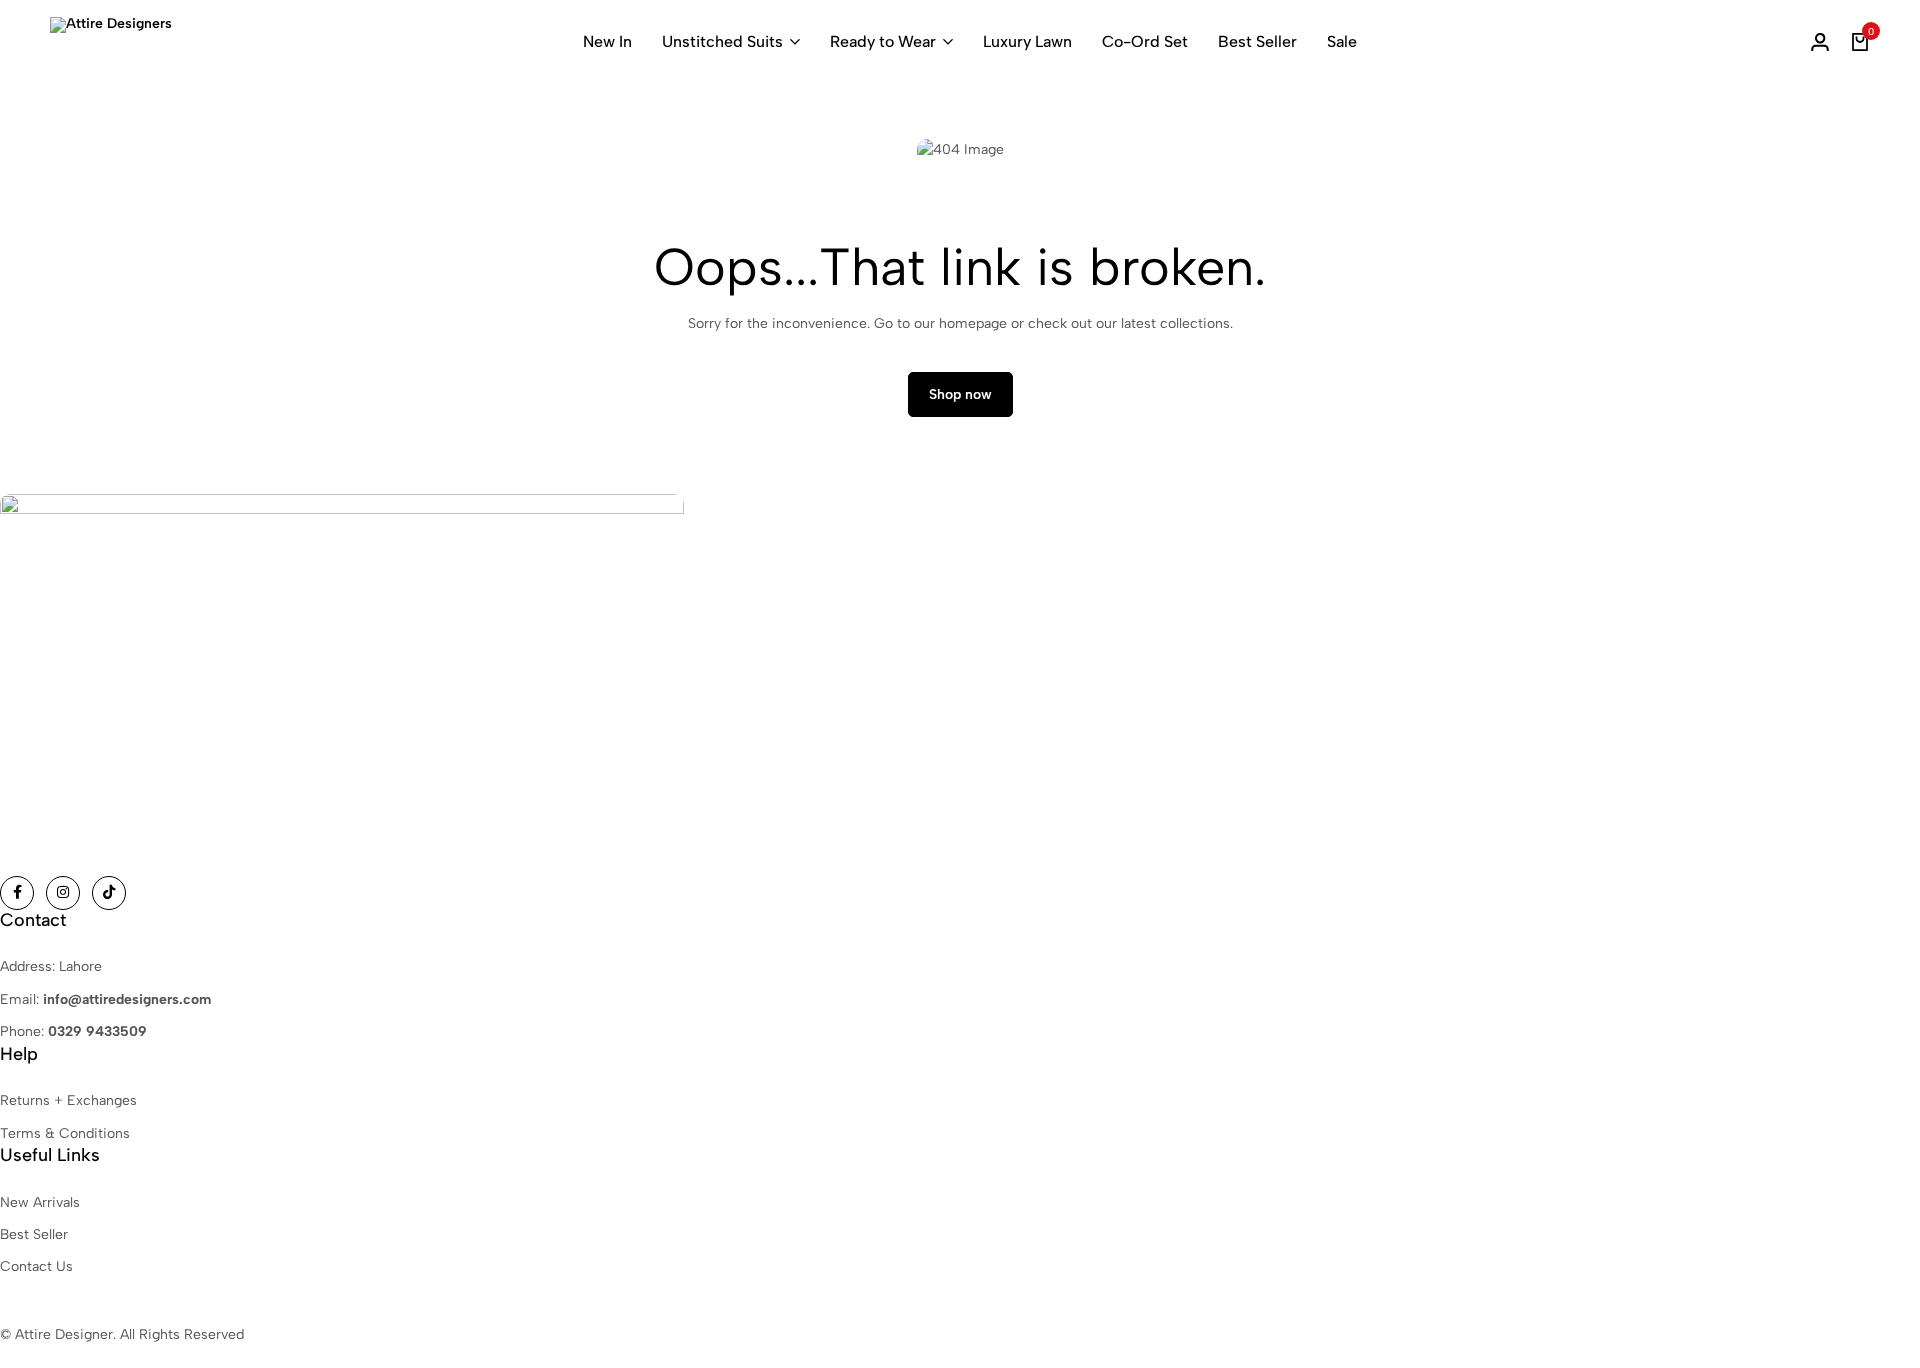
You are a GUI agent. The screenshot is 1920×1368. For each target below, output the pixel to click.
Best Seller (1257, 41)
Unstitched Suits (722, 41)
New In (607, 41)
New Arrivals (40, 1202)
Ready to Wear (883, 41)
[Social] (17, 893)
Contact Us (36, 1266)
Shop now (960, 394)
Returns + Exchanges (68, 1100)
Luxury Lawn (1027, 41)
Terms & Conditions (65, 1133)
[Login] (1820, 42)
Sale (1342, 41)
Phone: (73, 1031)
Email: (105, 999)
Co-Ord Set (1145, 41)
